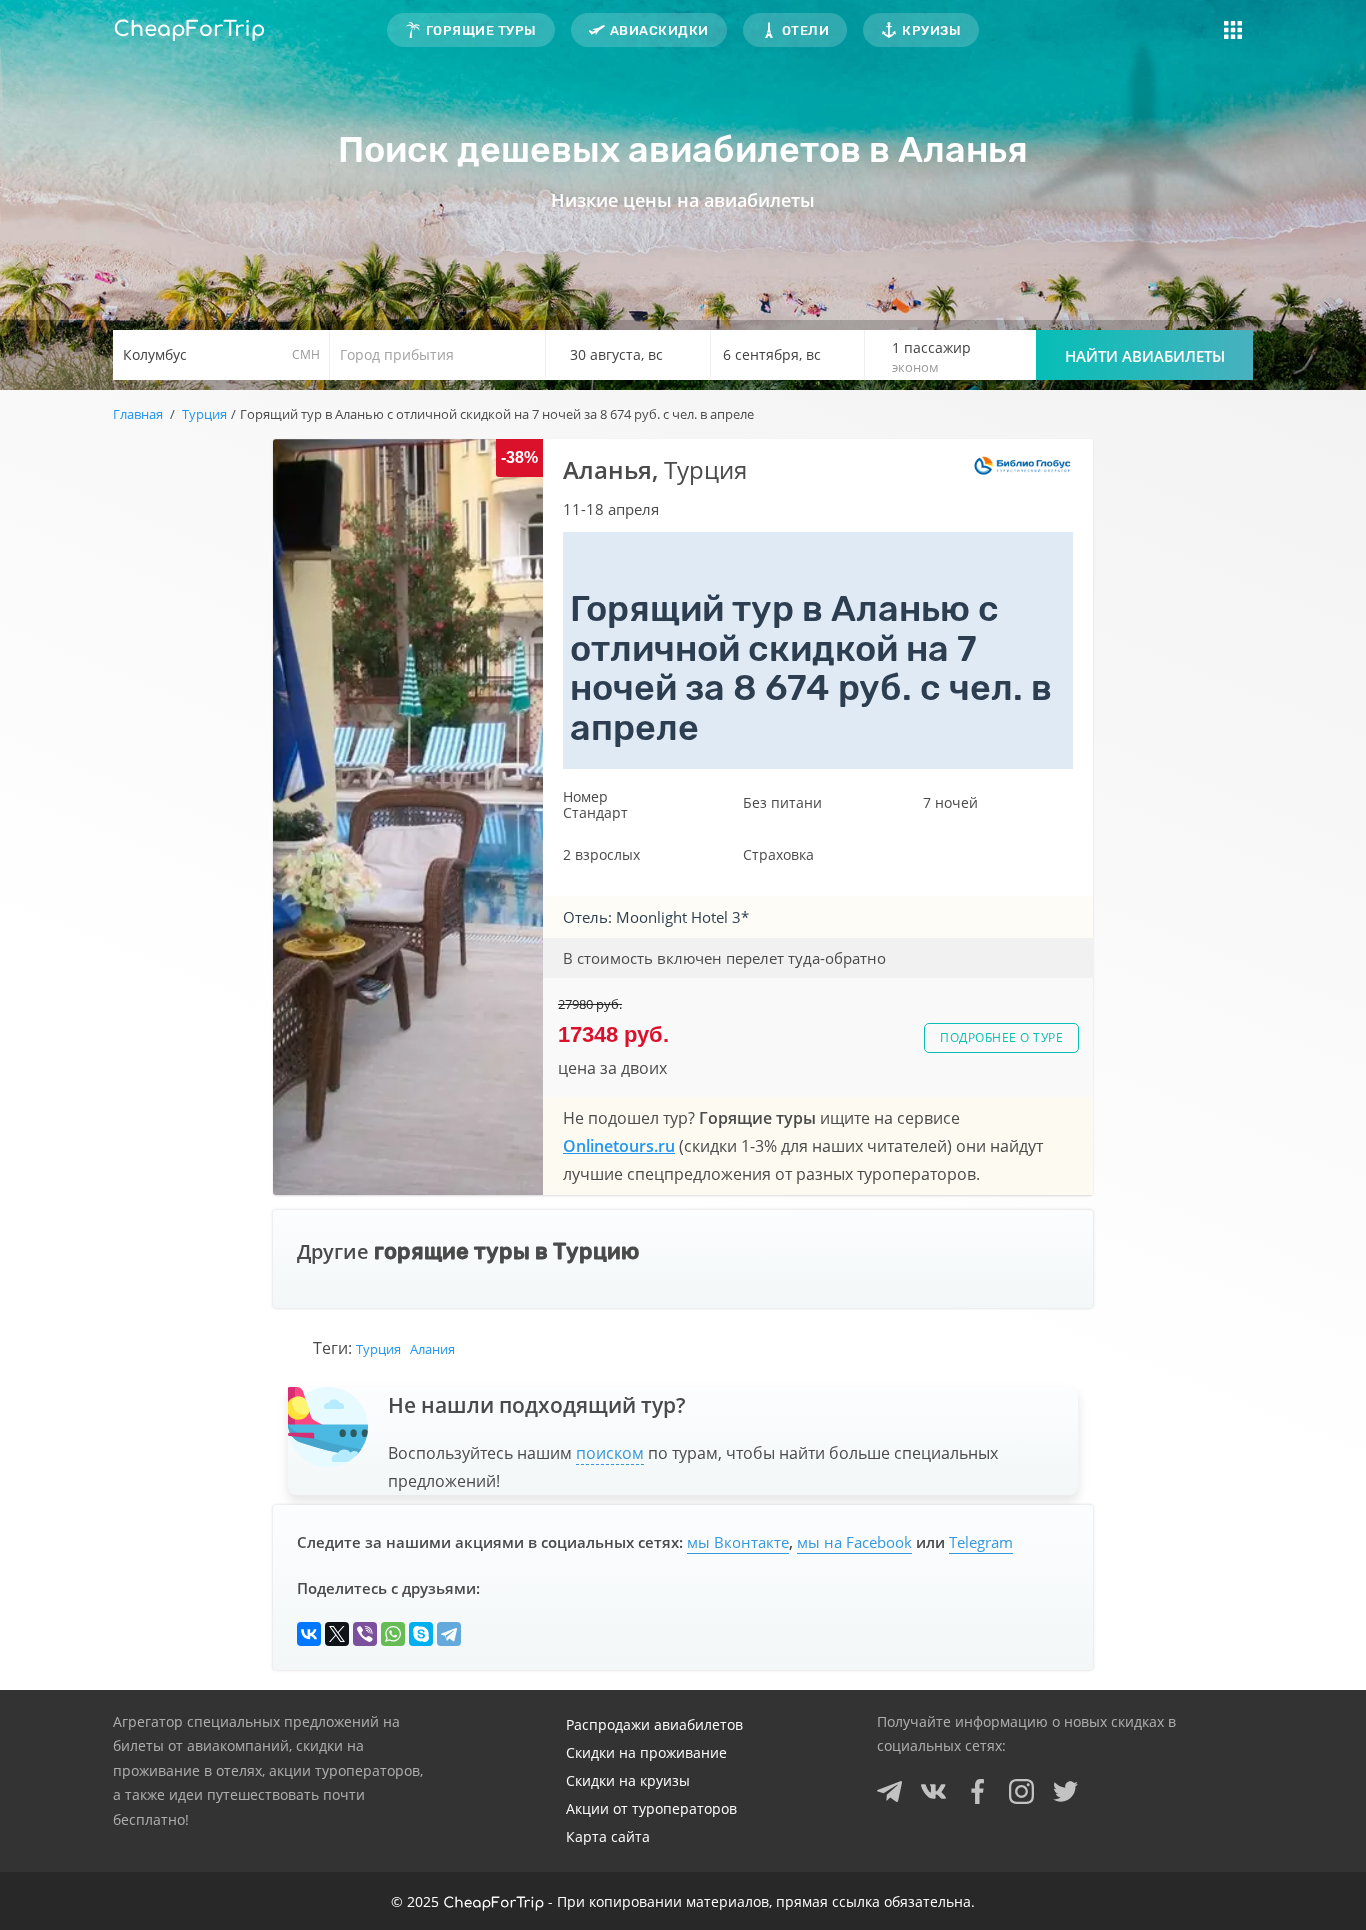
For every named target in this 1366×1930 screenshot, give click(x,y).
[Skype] (421, 1634)
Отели (806, 30)
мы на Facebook (854, 1542)
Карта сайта (608, 1836)
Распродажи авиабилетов (654, 1724)
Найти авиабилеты (1145, 356)
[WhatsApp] (393, 1634)
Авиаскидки (659, 30)
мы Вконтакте (738, 1542)
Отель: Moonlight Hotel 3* (656, 917)
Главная (138, 414)
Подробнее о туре (1001, 1037)
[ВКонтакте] (309, 1634)
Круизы (931, 30)
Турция (378, 1349)
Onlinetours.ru (619, 1146)
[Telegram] (449, 1634)
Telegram (981, 1542)
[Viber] (365, 1634)
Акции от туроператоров (651, 1808)
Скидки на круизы (628, 1780)
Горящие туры (481, 30)
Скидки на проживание (646, 1752)
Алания (432, 1349)
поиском (610, 1453)
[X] (337, 1634)
